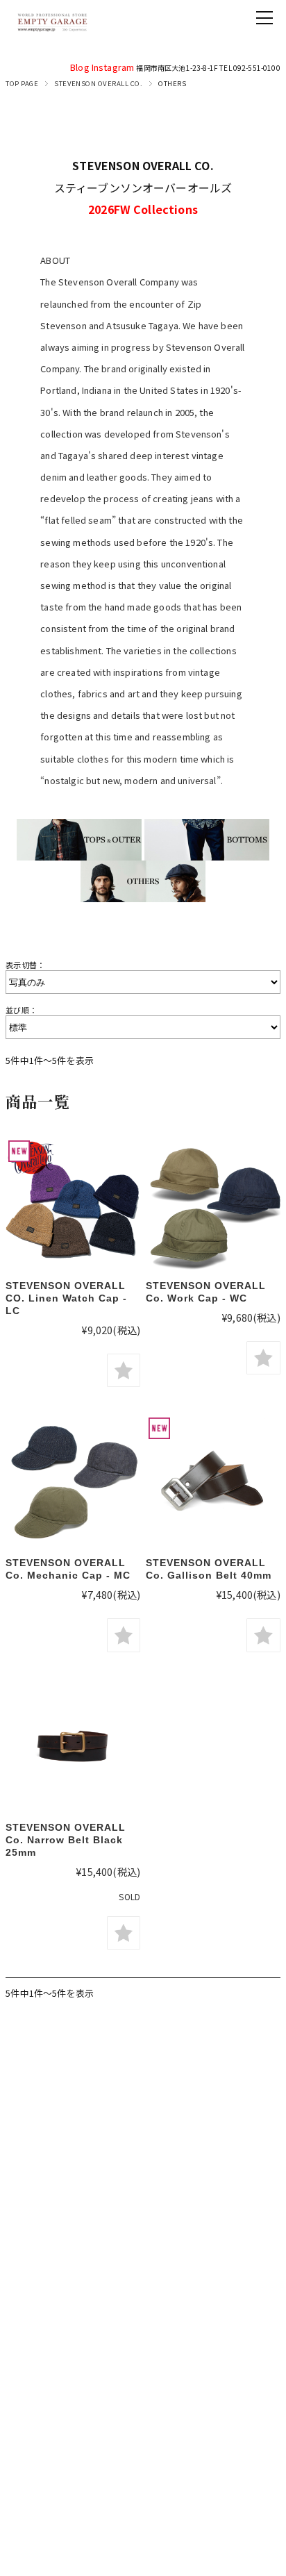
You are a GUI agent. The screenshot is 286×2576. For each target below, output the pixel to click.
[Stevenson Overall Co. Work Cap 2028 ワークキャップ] (213, 1205)
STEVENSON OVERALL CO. (98, 83)
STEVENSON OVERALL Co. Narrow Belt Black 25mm (66, 1840)
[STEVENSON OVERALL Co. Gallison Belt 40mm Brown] (213, 1482)
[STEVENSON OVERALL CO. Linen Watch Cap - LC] (73, 1205)
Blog (80, 67)
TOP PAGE (22, 83)
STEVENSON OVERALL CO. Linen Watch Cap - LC (66, 1298)
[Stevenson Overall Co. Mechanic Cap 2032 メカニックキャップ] (73, 1482)
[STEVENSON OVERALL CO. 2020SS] (73, 1747)
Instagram (113, 67)
